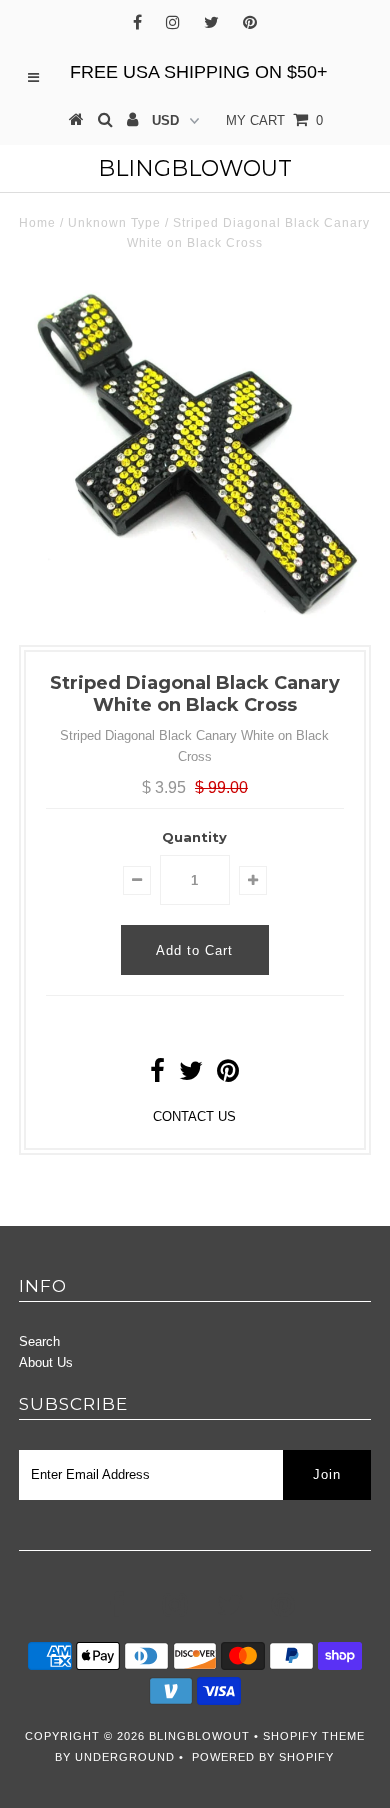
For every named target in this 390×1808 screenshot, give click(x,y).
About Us (46, 1362)
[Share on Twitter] (191, 1075)
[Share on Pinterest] (228, 1075)
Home (37, 223)
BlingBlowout (195, 168)
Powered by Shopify (263, 1757)
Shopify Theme (314, 1736)
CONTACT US (194, 1116)
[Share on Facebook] (157, 1075)
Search (39, 1341)
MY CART (274, 120)
